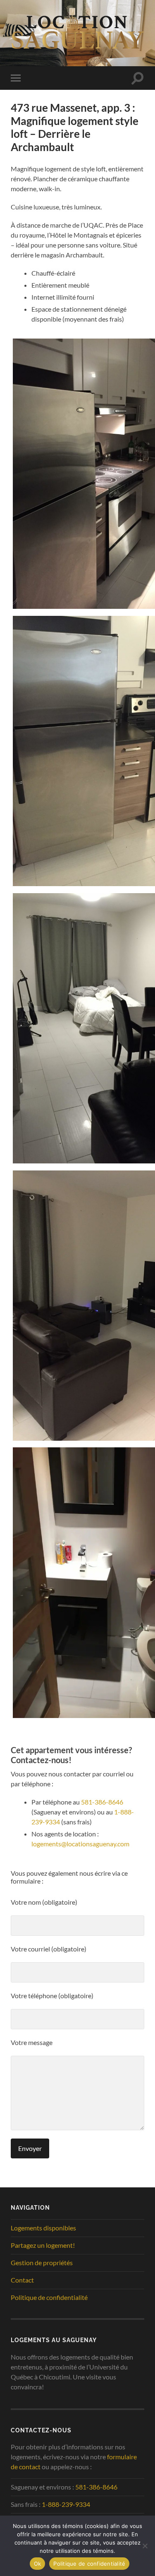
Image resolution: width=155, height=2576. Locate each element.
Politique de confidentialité (49, 2297)
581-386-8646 (102, 1802)
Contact (22, 2280)
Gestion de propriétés (42, 2262)
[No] (145, 2546)
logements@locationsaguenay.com (80, 1844)
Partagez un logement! (43, 2245)
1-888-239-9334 (66, 2504)
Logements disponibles (43, 2228)
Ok (38, 2564)
